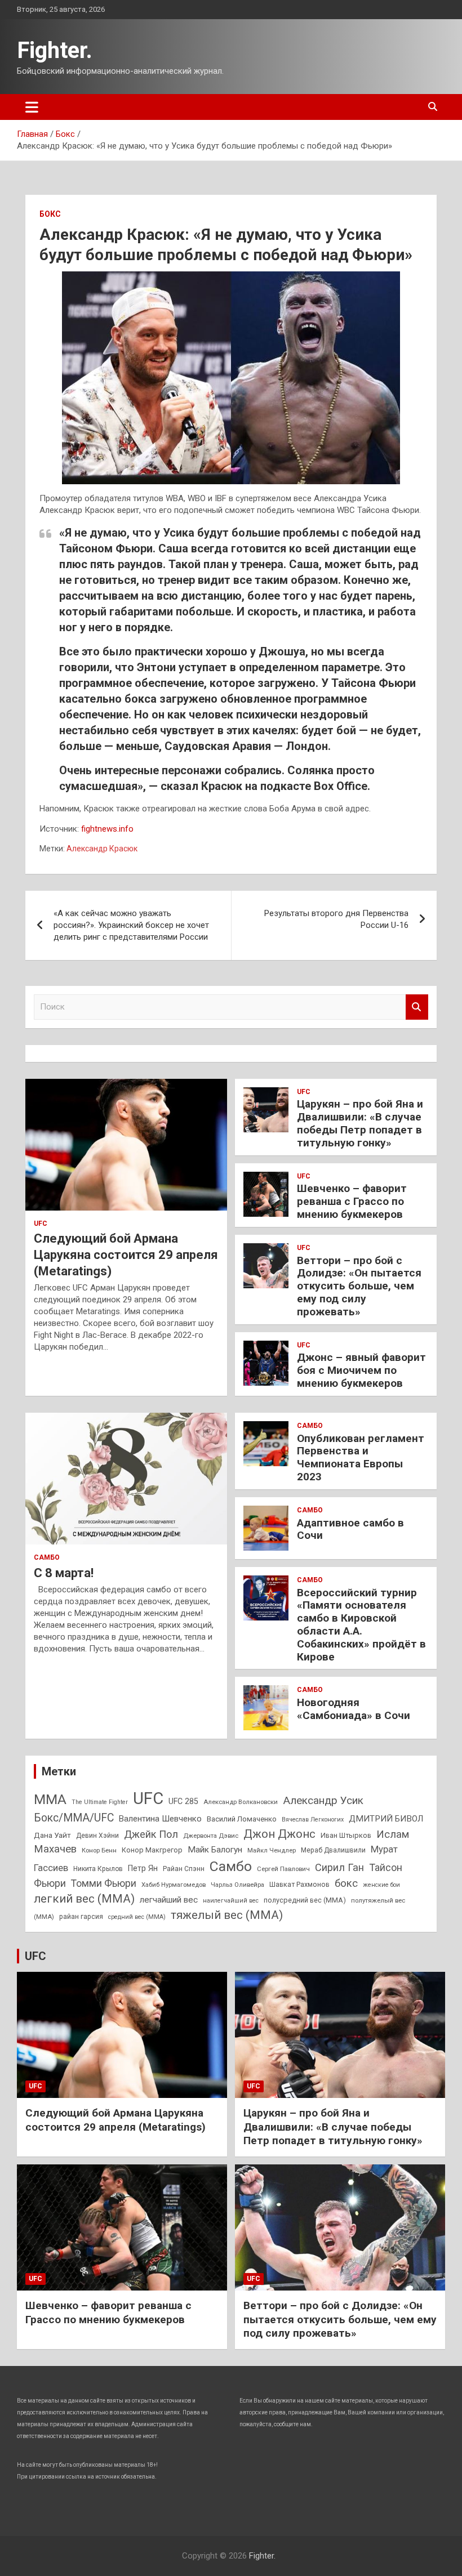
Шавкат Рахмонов (299, 1884)
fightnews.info (107, 829)
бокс (346, 1883)
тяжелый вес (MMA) (227, 1915)
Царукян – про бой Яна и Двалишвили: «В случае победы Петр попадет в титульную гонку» (360, 1123)
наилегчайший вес (231, 1901)
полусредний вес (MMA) (305, 1900)
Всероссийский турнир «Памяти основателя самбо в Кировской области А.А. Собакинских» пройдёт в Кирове (361, 1625)
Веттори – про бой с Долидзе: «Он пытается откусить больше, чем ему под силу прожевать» (359, 1286)
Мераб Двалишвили (333, 1850)
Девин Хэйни (97, 1836)
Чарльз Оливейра (237, 1885)
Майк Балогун (215, 1850)
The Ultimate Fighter (100, 1802)
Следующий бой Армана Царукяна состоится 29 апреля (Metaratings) (126, 1254)
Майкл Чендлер (272, 1850)
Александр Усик (323, 1800)
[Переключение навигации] (32, 107)
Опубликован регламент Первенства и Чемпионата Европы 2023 (361, 1457)
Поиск (417, 1007)
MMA (50, 1799)
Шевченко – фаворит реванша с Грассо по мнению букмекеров (352, 1201)
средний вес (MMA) (137, 1917)
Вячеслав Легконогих (313, 1820)
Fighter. (55, 50)
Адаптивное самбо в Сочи (350, 1529)
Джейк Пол (151, 1834)
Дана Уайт (52, 1835)
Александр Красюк (102, 849)
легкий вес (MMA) (84, 1899)
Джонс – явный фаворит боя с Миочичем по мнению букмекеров (361, 1370)
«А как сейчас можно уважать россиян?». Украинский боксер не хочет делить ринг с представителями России (131, 925)
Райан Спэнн (184, 1869)
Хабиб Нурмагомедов (174, 1885)
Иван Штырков (346, 1835)
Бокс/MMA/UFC (74, 1818)
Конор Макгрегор (152, 1850)
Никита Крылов (98, 1869)
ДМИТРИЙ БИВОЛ (386, 1819)
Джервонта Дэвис (211, 1836)
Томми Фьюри (104, 1883)
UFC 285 (183, 1801)
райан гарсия (81, 1917)
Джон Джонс (279, 1834)
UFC (41, 1224)
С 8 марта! (64, 1573)
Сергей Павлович (283, 1869)
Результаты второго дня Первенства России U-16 (336, 919)
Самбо (47, 1557)
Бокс (50, 214)
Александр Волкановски (241, 1802)
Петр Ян (143, 1868)
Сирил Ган (339, 1867)
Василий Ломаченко (242, 1819)
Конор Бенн (99, 1850)
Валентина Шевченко (160, 1819)
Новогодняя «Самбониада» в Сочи (354, 1709)
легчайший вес (169, 1900)
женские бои (381, 1885)
